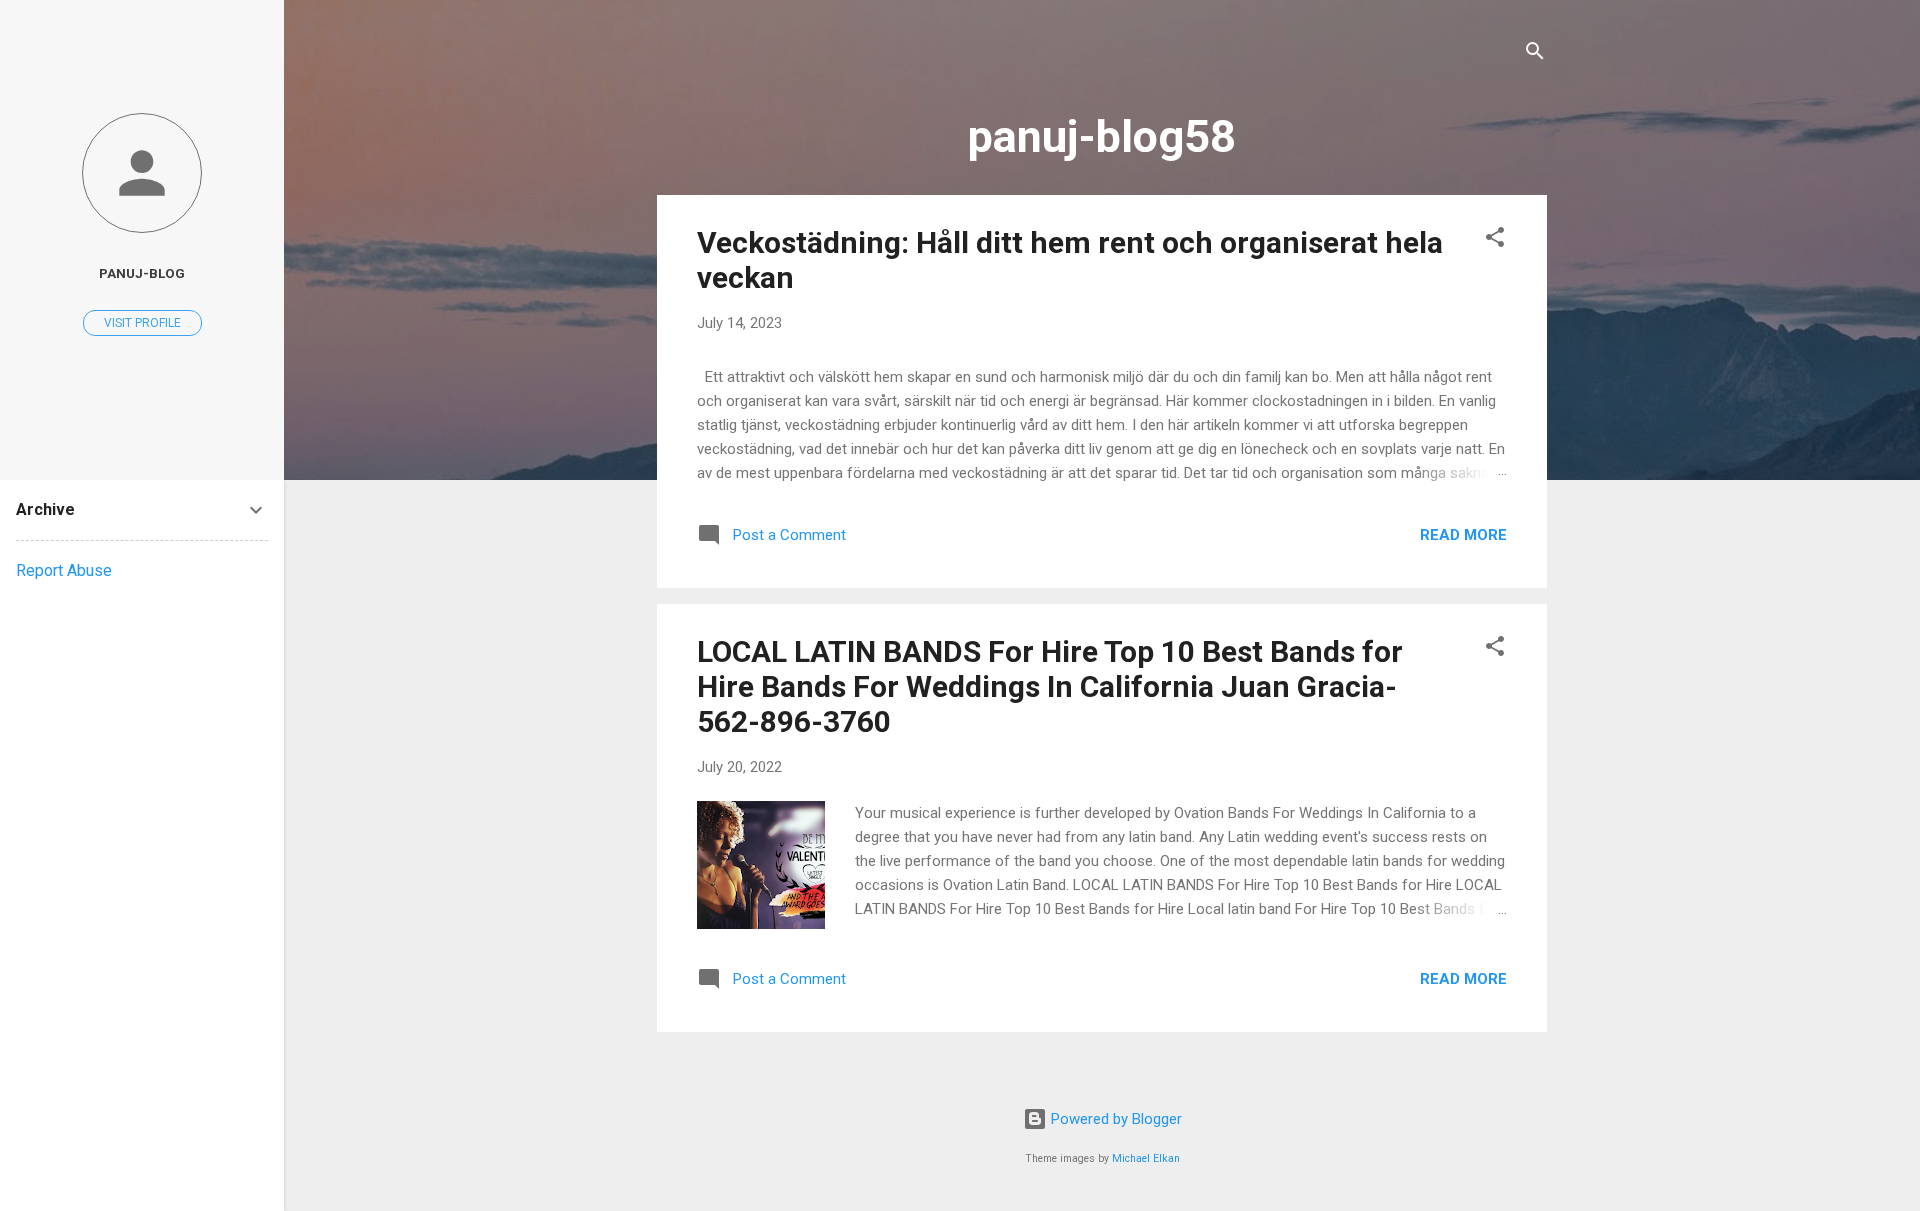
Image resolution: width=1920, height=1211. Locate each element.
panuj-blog (142, 273)
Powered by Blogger (1114, 1119)
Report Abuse (64, 570)
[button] (1495, 240)
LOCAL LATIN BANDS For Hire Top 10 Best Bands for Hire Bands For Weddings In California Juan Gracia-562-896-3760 (1050, 686)
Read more (1463, 535)
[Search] (1535, 54)
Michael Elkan (1146, 1158)
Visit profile (142, 323)
